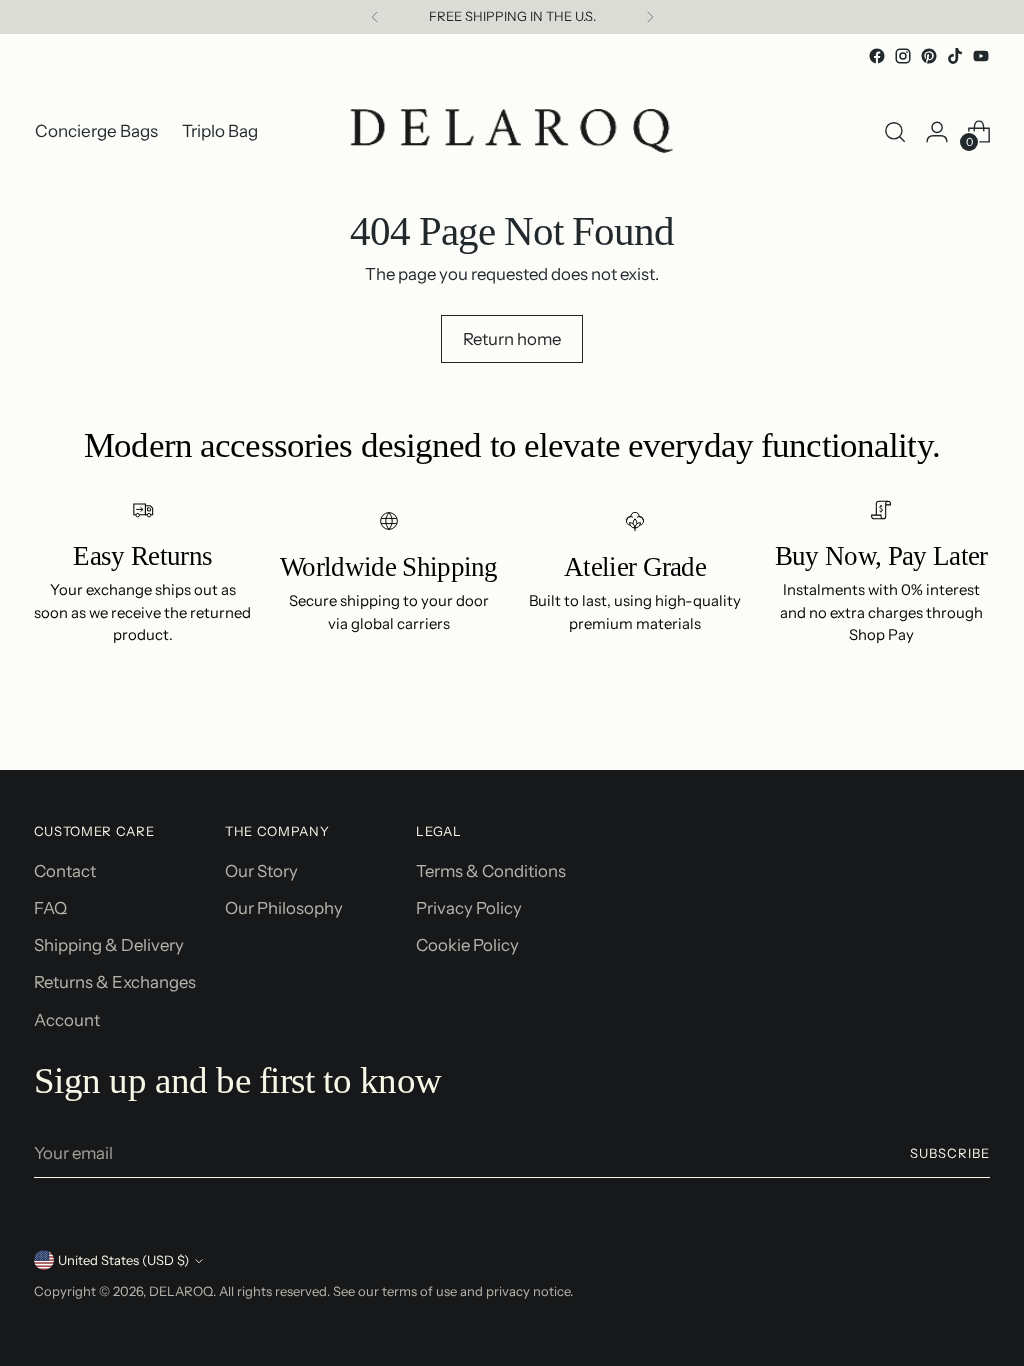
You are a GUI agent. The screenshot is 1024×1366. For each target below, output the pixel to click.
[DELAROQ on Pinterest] (929, 56)
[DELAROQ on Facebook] (877, 56)
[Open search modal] (895, 132)
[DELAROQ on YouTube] (981, 56)
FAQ (50, 908)
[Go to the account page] (937, 132)
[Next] (650, 17)
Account (67, 1020)
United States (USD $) (123, 1260)
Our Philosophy (284, 908)
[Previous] (375, 17)
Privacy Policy (469, 908)
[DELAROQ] (512, 131)
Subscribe (950, 1153)
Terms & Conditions (491, 871)
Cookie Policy (467, 945)
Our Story (261, 871)
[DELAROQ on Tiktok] (955, 56)
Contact (65, 871)
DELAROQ (181, 1291)
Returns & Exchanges (115, 982)
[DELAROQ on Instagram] (903, 56)
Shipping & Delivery (109, 945)
